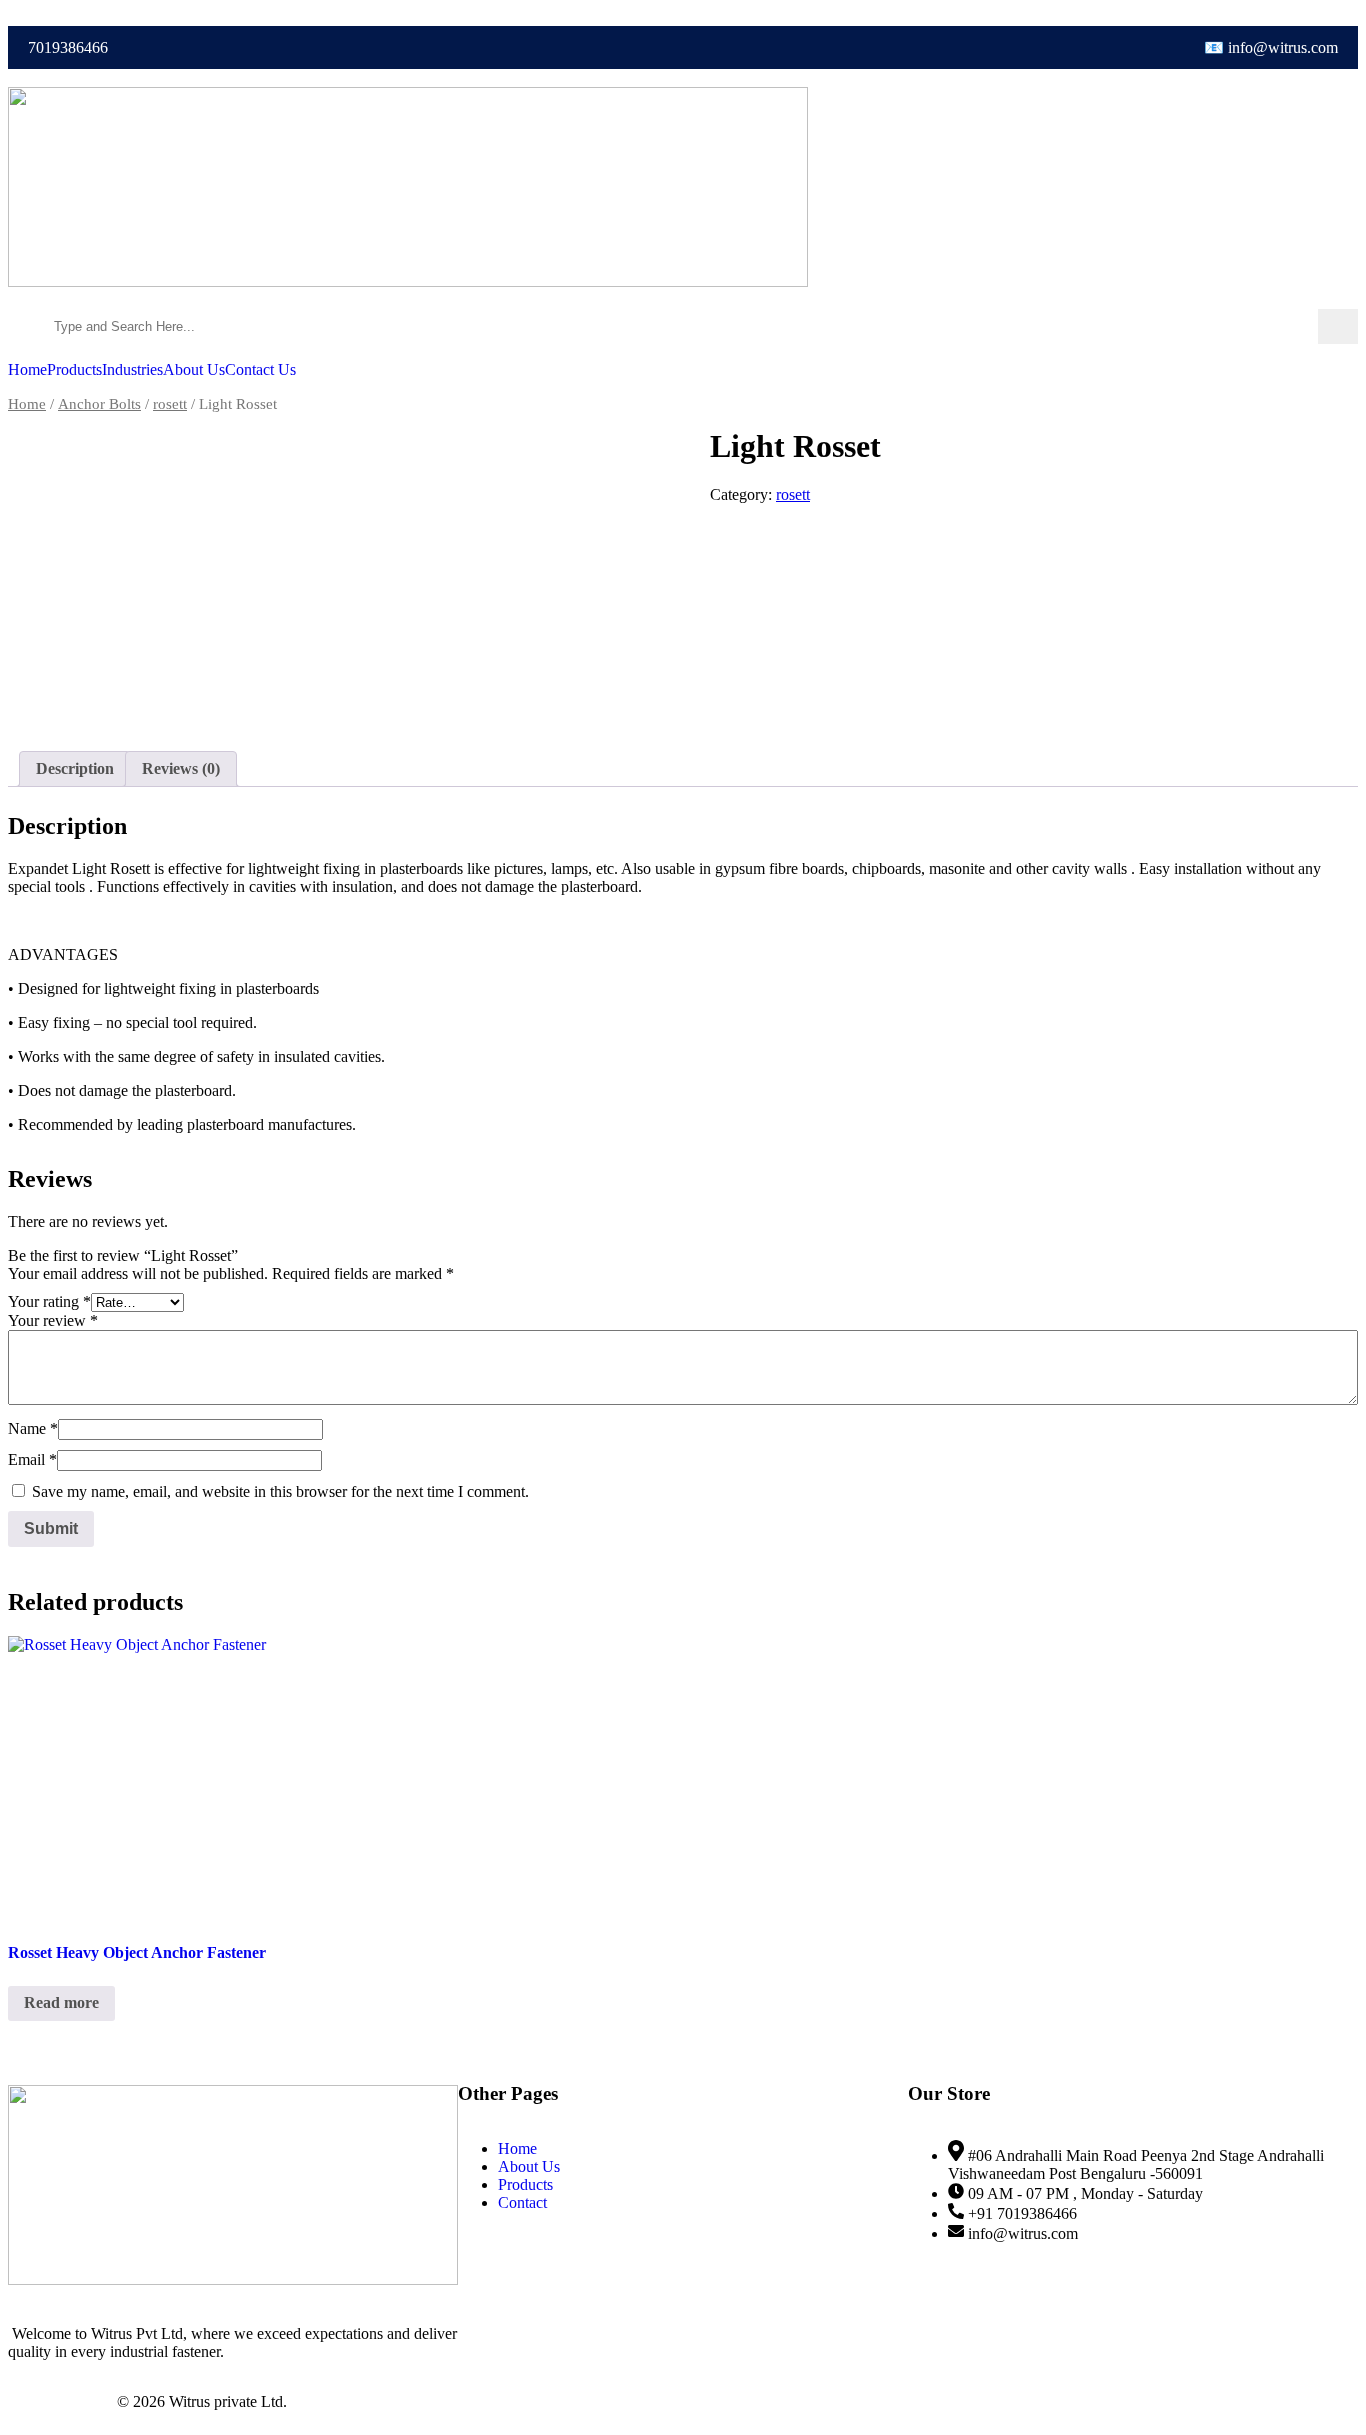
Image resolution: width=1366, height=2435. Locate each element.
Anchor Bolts (99, 404)
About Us (194, 370)
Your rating (49, 1301)
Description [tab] (75, 768)
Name (33, 1428)
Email (32, 1459)
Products (74, 370)
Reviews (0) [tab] (181, 768)
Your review (53, 1320)
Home (27, 370)
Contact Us (260, 370)
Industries (132, 370)
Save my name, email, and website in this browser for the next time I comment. (280, 1491)
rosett (170, 404)
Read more (61, 2002)
